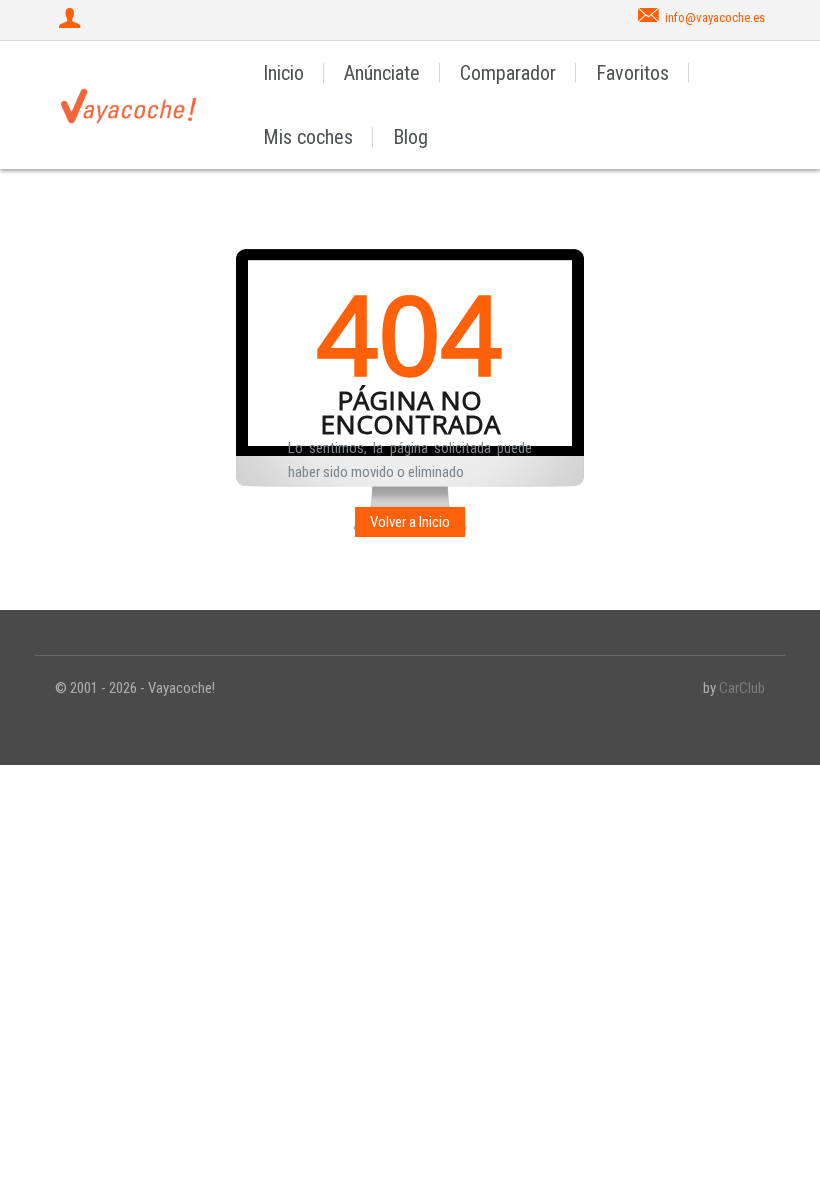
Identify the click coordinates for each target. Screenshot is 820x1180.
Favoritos (632, 73)
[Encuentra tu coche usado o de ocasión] (129, 105)
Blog (410, 137)
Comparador (508, 73)
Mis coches (308, 137)
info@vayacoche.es (715, 17)
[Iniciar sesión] (72, 20)
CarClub (742, 688)
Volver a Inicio (410, 522)
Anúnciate (382, 73)
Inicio (283, 73)
